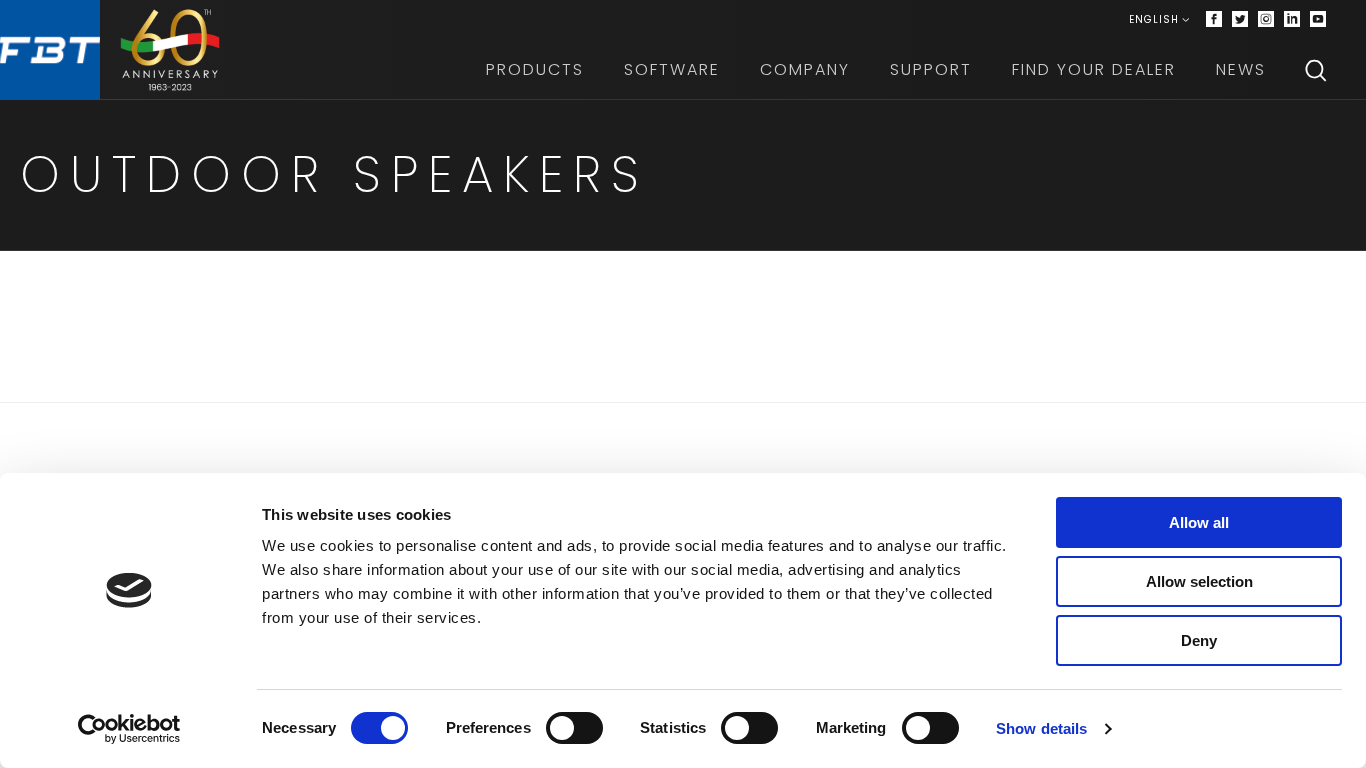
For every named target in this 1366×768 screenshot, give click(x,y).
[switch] (574, 728)
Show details (1041, 728)
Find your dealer (1094, 69)
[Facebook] (1214, 20)
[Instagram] (1266, 20)
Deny (1199, 640)
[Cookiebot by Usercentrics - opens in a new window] (129, 729)
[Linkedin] (1292, 20)
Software (672, 69)
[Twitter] (1240, 20)
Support (931, 69)
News (1241, 69)
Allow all (1199, 522)
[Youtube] (1318, 20)
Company (805, 69)
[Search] (1316, 70)
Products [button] (535, 69)
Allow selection (1199, 581)
